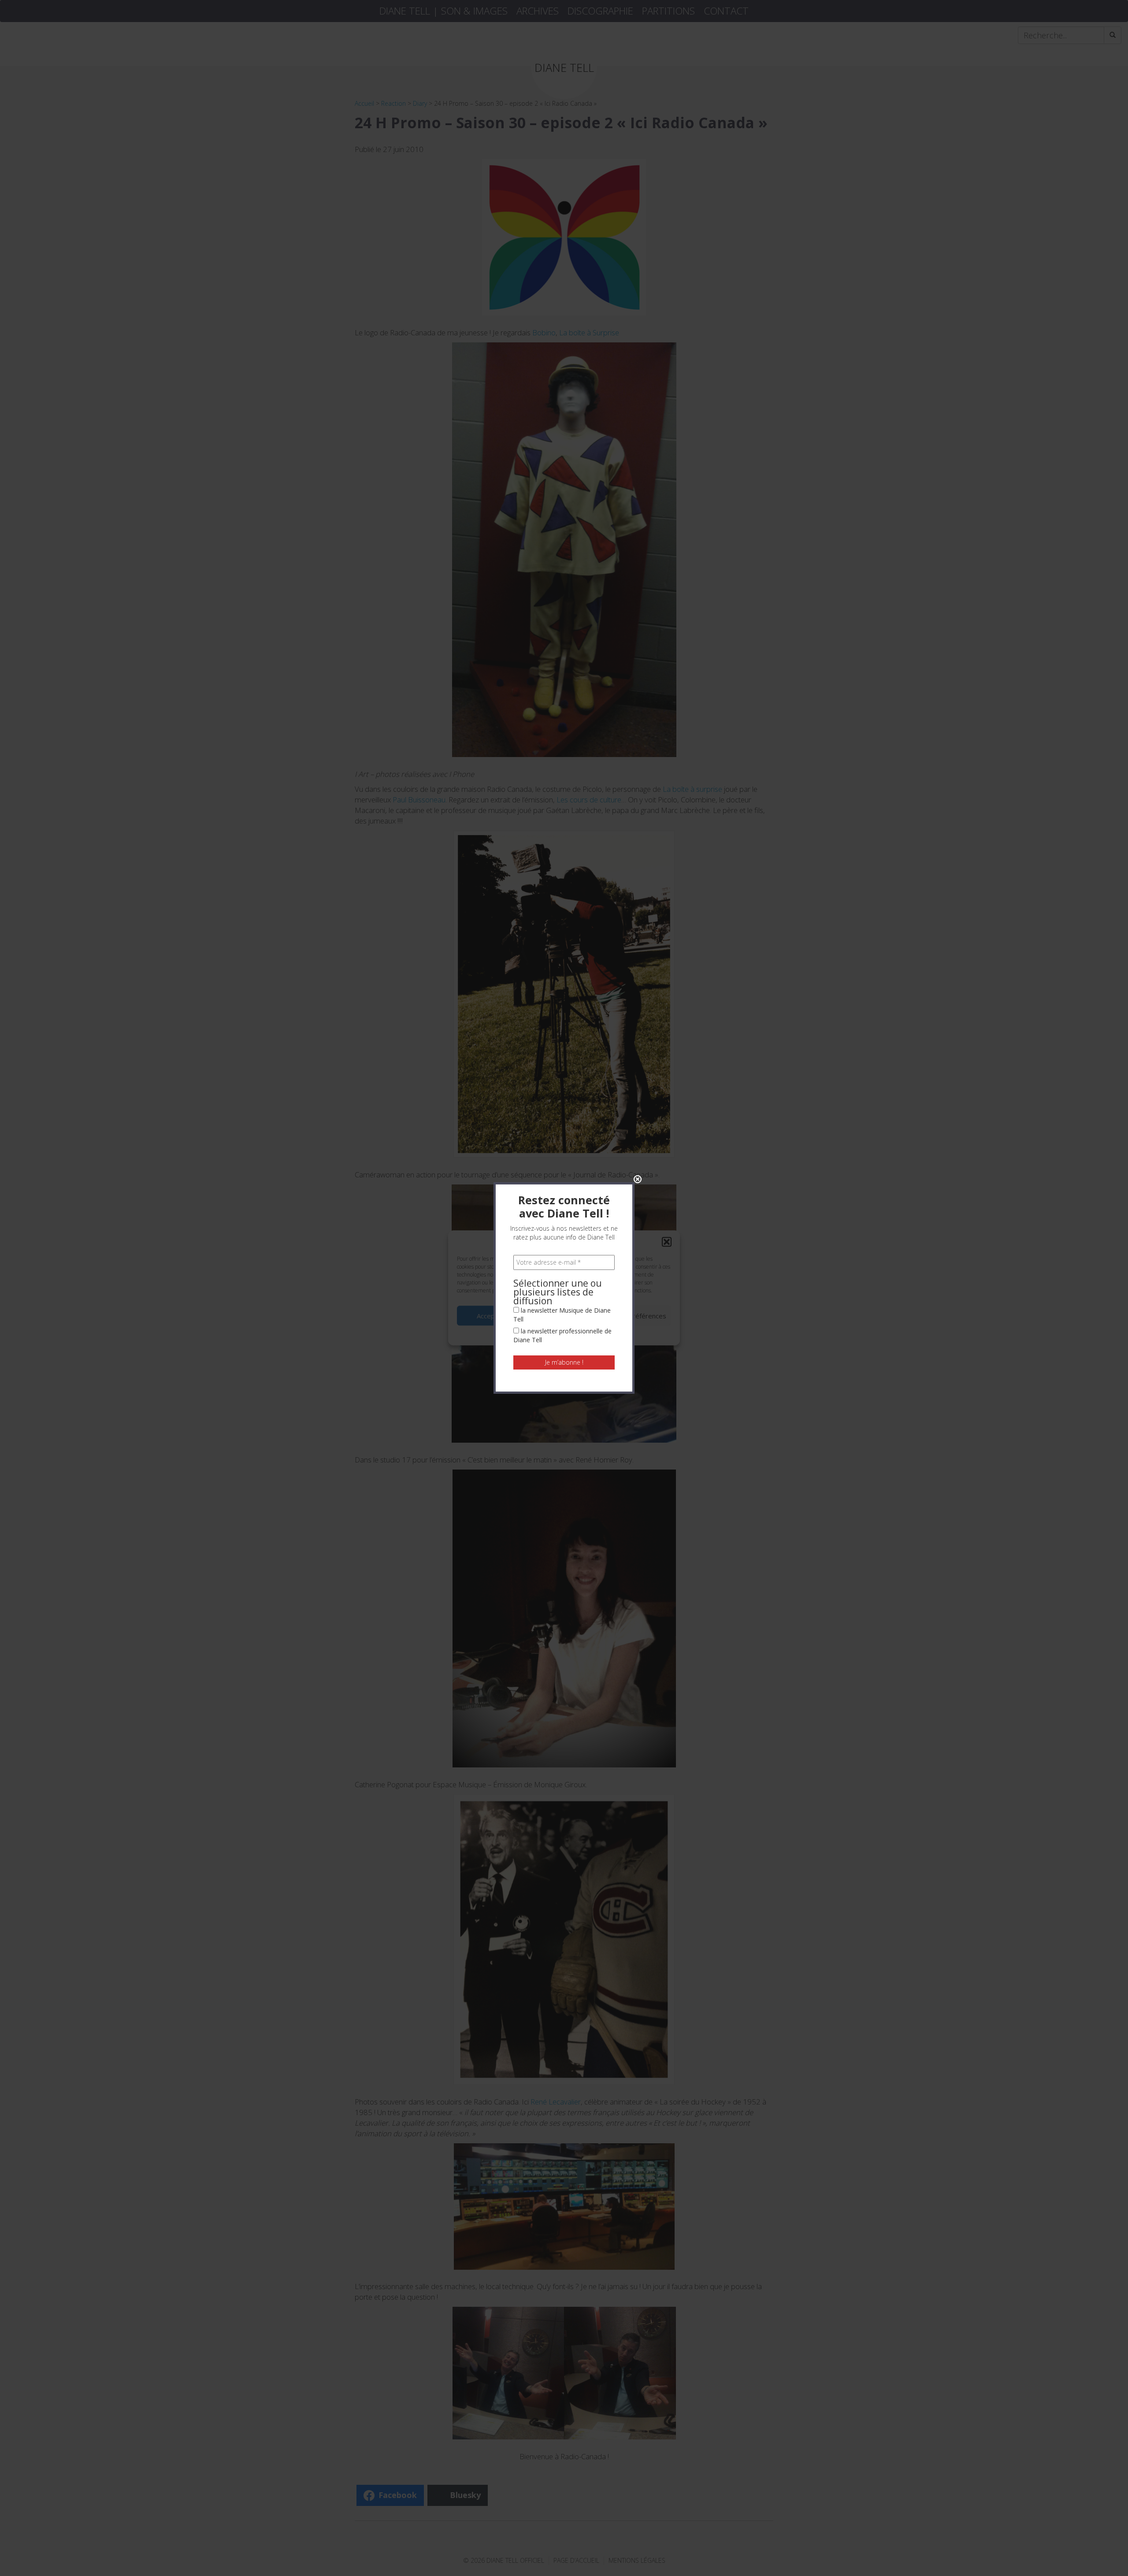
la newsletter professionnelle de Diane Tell (562, 1335)
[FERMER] (638, 1179)
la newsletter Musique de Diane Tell (562, 1315)
